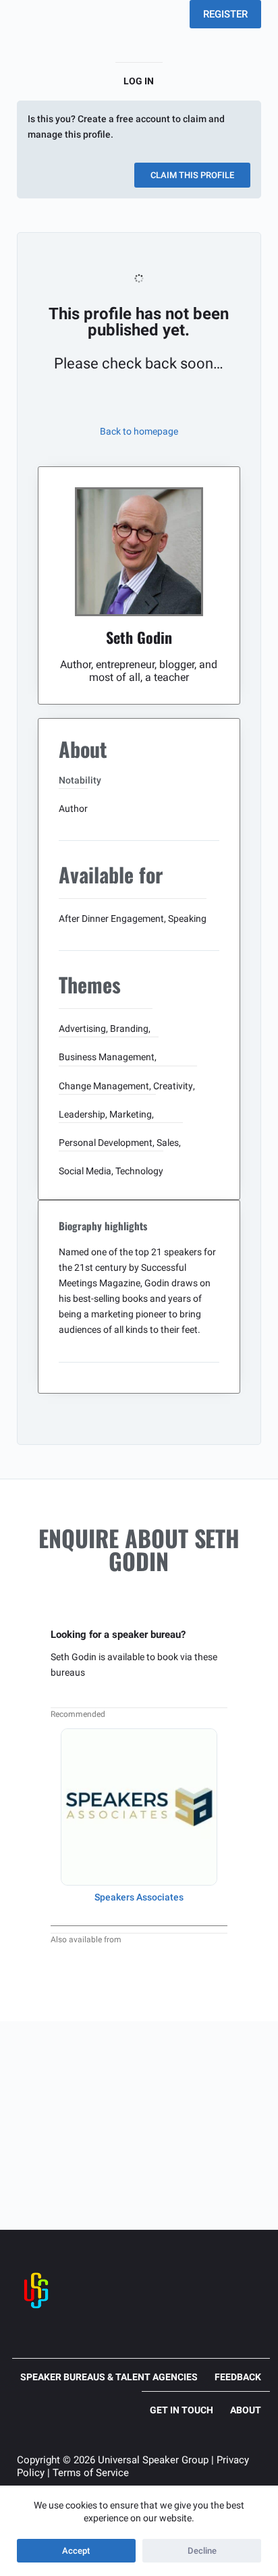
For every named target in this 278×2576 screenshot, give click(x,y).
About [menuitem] (246, 2410)
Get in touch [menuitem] (182, 2410)
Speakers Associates (139, 1897)
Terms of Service (91, 2473)
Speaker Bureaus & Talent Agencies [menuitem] (109, 2377)
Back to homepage (139, 431)
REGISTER (225, 14)
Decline (202, 2551)
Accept (76, 2551)
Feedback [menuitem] (238, 2377)
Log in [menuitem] (139, 81)
